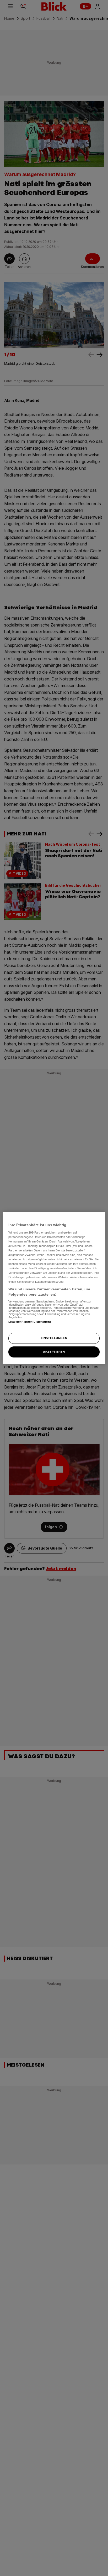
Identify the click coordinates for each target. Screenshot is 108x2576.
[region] (54, 1288)
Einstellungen (54, 1338)
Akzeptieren (54, 1352)
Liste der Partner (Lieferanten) (30, 1322)
